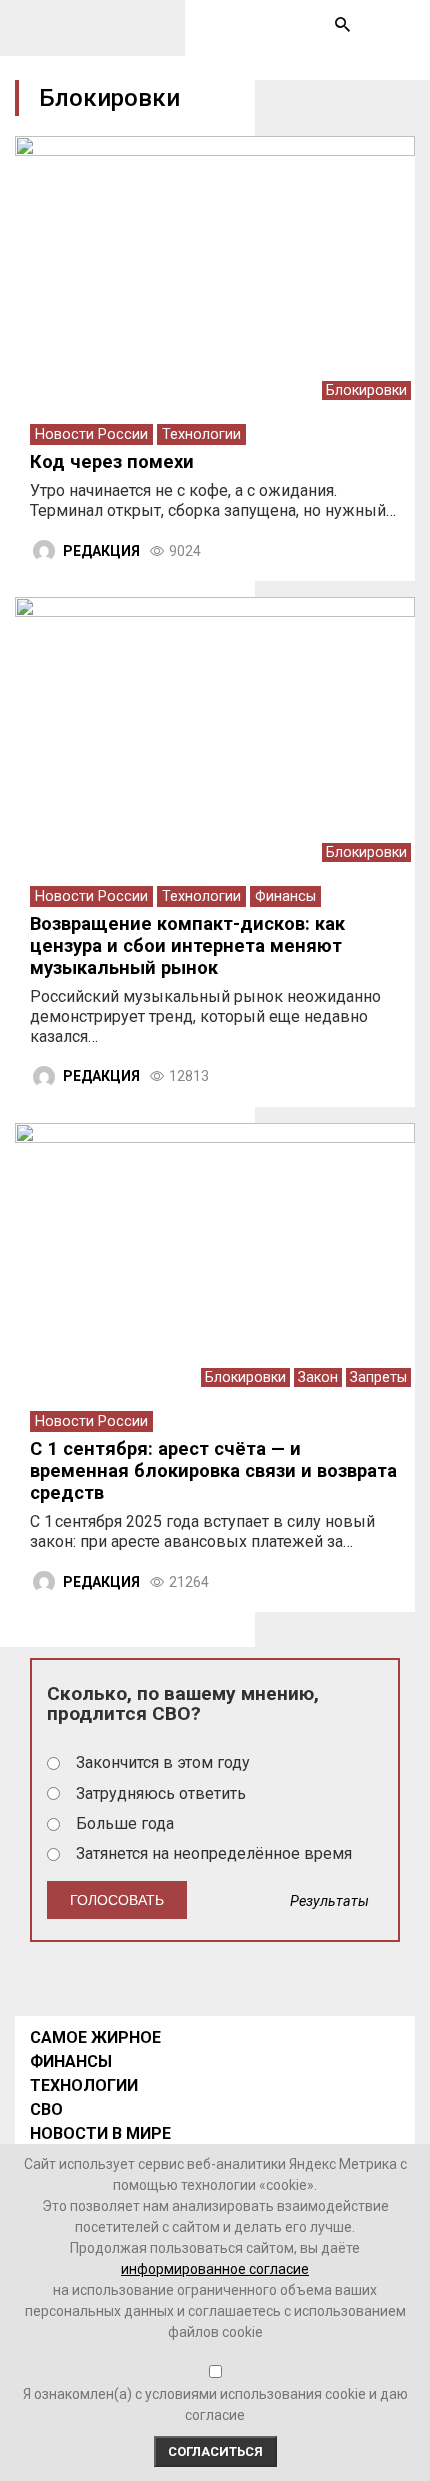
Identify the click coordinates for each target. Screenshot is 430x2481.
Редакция (101, 551)
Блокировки (366, 390)
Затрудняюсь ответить (161, 1793)
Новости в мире (100, 2133)
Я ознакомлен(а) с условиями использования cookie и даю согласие (215, 2404)
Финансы (285, 896)
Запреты (378, 1377)
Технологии (201, 434)
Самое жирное (95, 2037)
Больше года (125, 1823)
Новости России (91, 434)
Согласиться (215, 2451)
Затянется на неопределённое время (214, 1853)
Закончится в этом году (163, 1762)
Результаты (329, 1901)
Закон (318, 1377)
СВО (46, 2109)
